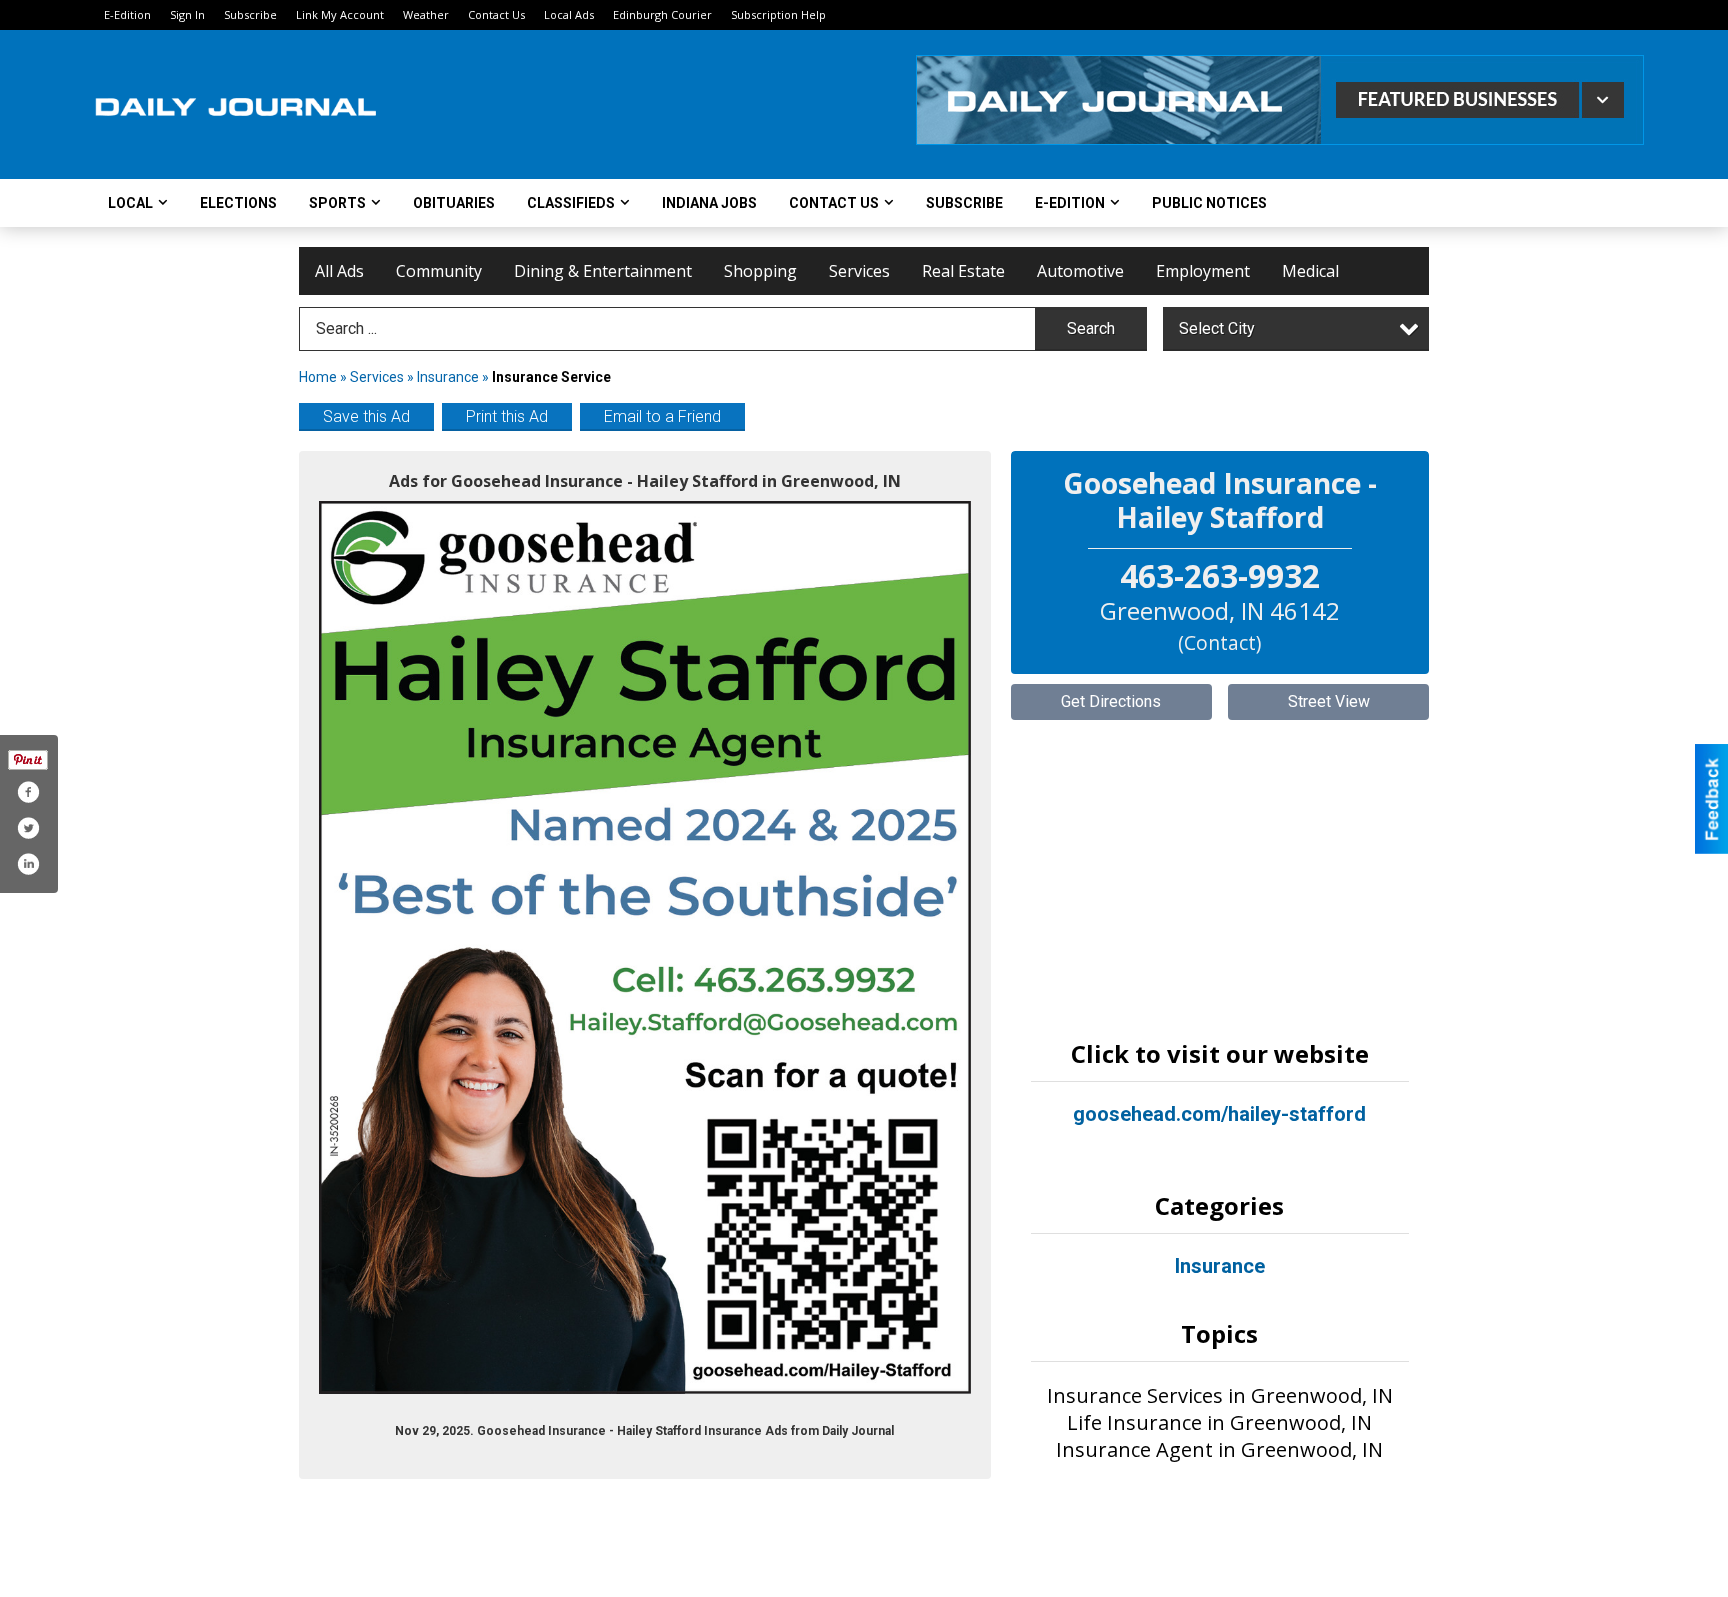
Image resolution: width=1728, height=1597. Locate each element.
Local (130, 203)
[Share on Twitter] (28, 828)
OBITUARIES (454, 203)
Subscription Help (778, 14)
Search (1091, 328)
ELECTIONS (238, 203)
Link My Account (340, 14)
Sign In (187, 14)
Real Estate (963, 271)
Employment (1203, 271)
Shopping (760, 271)
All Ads (339, 271)
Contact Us (496, 14)
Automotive (1080, 271)
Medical (1310, 271)
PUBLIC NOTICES (1209, 203)
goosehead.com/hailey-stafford (1219, 1114)
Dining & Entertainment (603, 271)
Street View (1329, 701)
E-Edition (127, 14)
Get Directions (1111, 701)
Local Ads (569, 14)
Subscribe (250, 14)
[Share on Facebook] (28, 792)
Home (318, 377)
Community (439, 271)
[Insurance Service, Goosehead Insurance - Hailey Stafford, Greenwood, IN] (645, 947)
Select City (1217, 328)
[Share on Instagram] (28, 864)
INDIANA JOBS (709, 203)
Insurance (448, 377)
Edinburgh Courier (662, 14)
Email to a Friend (662, 416)
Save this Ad (366, 416)
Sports (337, 203)
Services (859, 271)
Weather (426, 14)
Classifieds (571, 203)
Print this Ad (507, 416)
